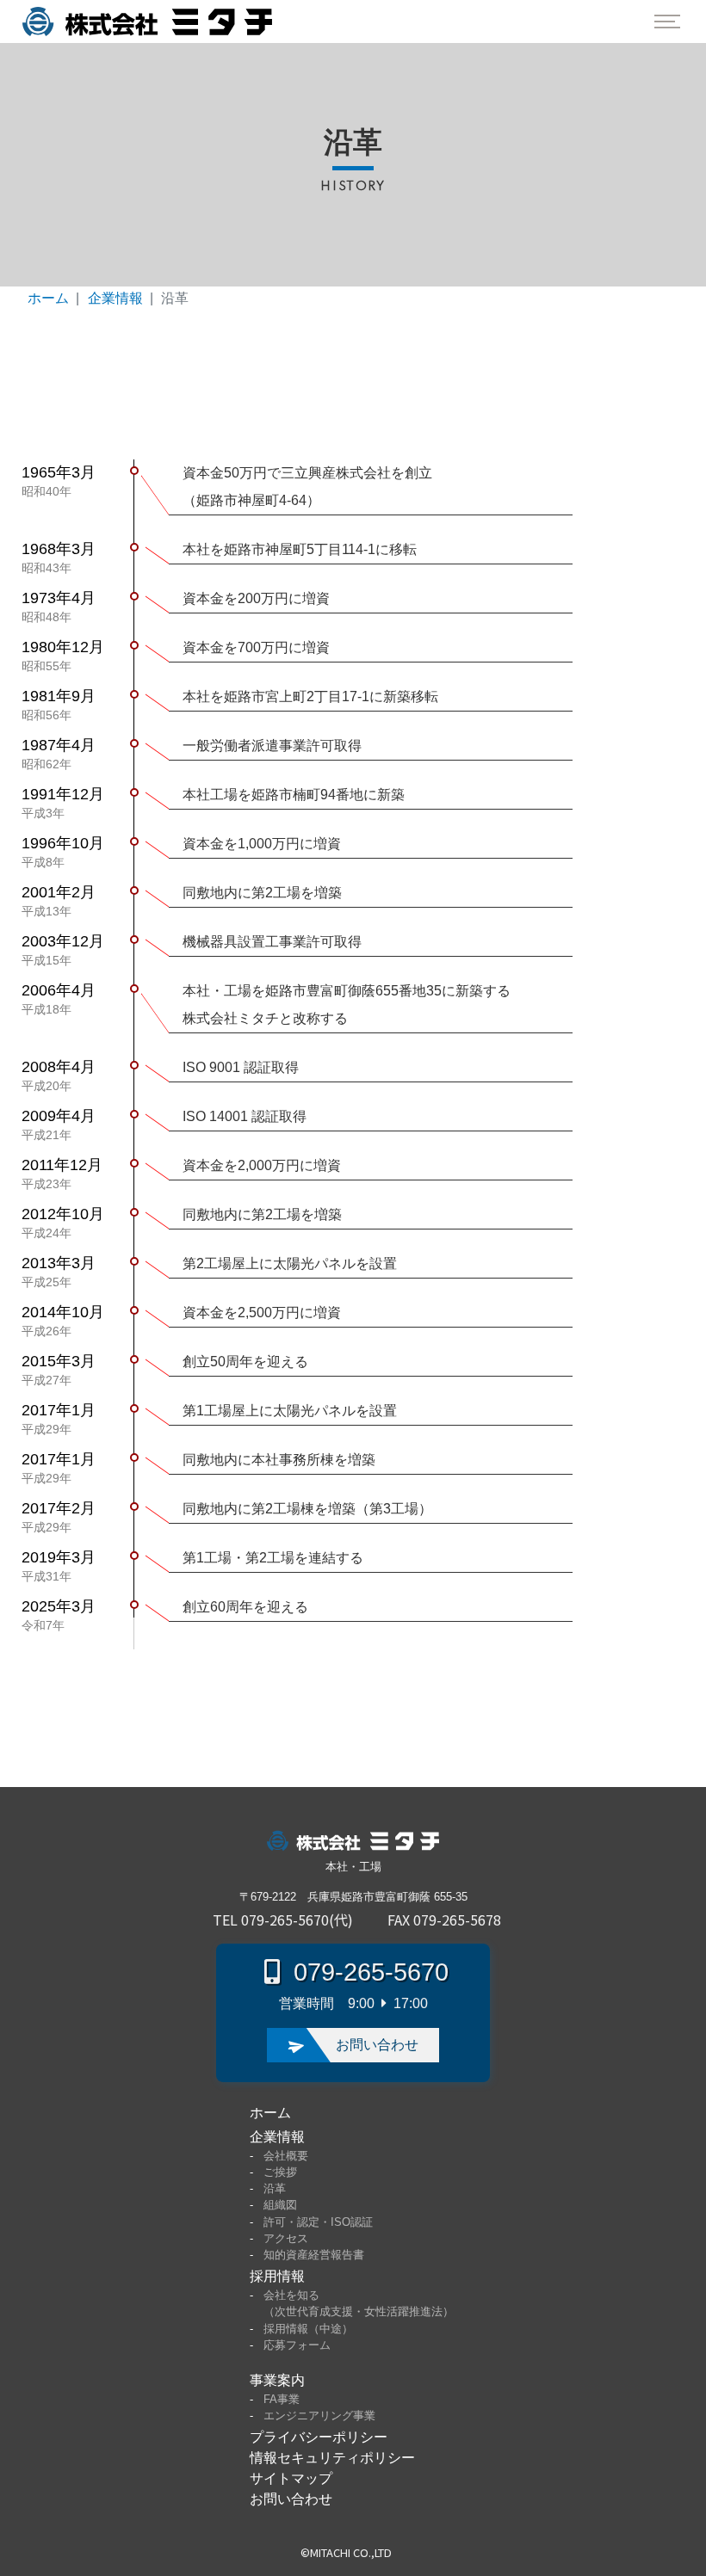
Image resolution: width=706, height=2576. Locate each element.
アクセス (286, 2238)
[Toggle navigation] (667, 22)
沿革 (275, 2188)
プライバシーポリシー (319, 2437)
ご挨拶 (280, 2172)
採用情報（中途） (308, 2329)
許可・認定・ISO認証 (318, 2222)
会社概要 (286, 2156)
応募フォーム (297, 2345)
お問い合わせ (291, 2499)
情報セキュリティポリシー (332, 2458)
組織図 (280, 2205)
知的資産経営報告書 (314, 2255)
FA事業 (282, 2399)
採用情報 (277, 2276)
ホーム (48, 298)
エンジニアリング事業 (319, 2416)
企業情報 (115, 298)
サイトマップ (291, 2478)
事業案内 (277, 2380)
